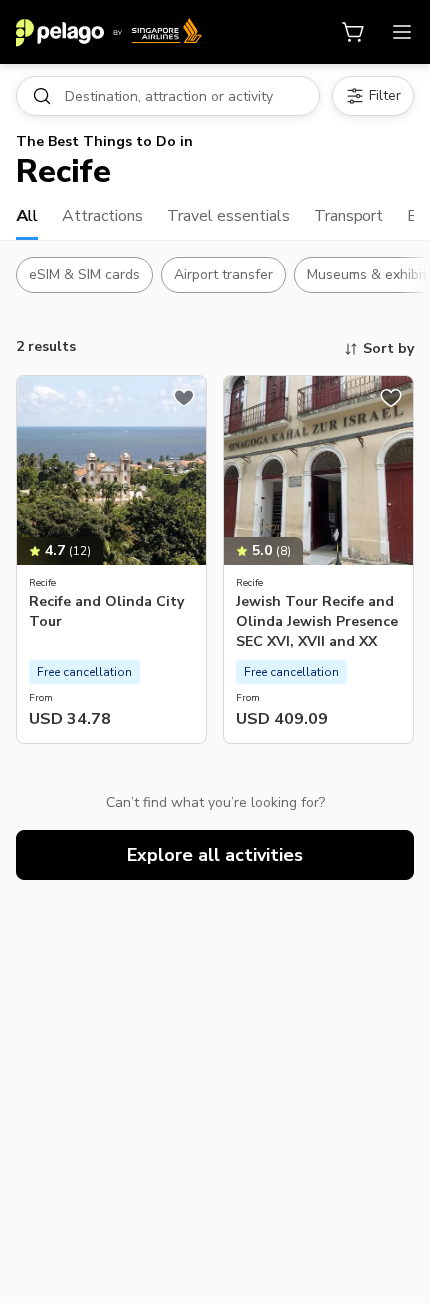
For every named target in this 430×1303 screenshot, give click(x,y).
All (27, 216)
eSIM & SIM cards (84, 274)
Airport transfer (223, 274)
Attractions (102, 216)
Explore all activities (215, 855)
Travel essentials (228, 216)
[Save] (184, 398)
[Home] (109, 32)
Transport (349, 216)
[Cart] (354, 32)
